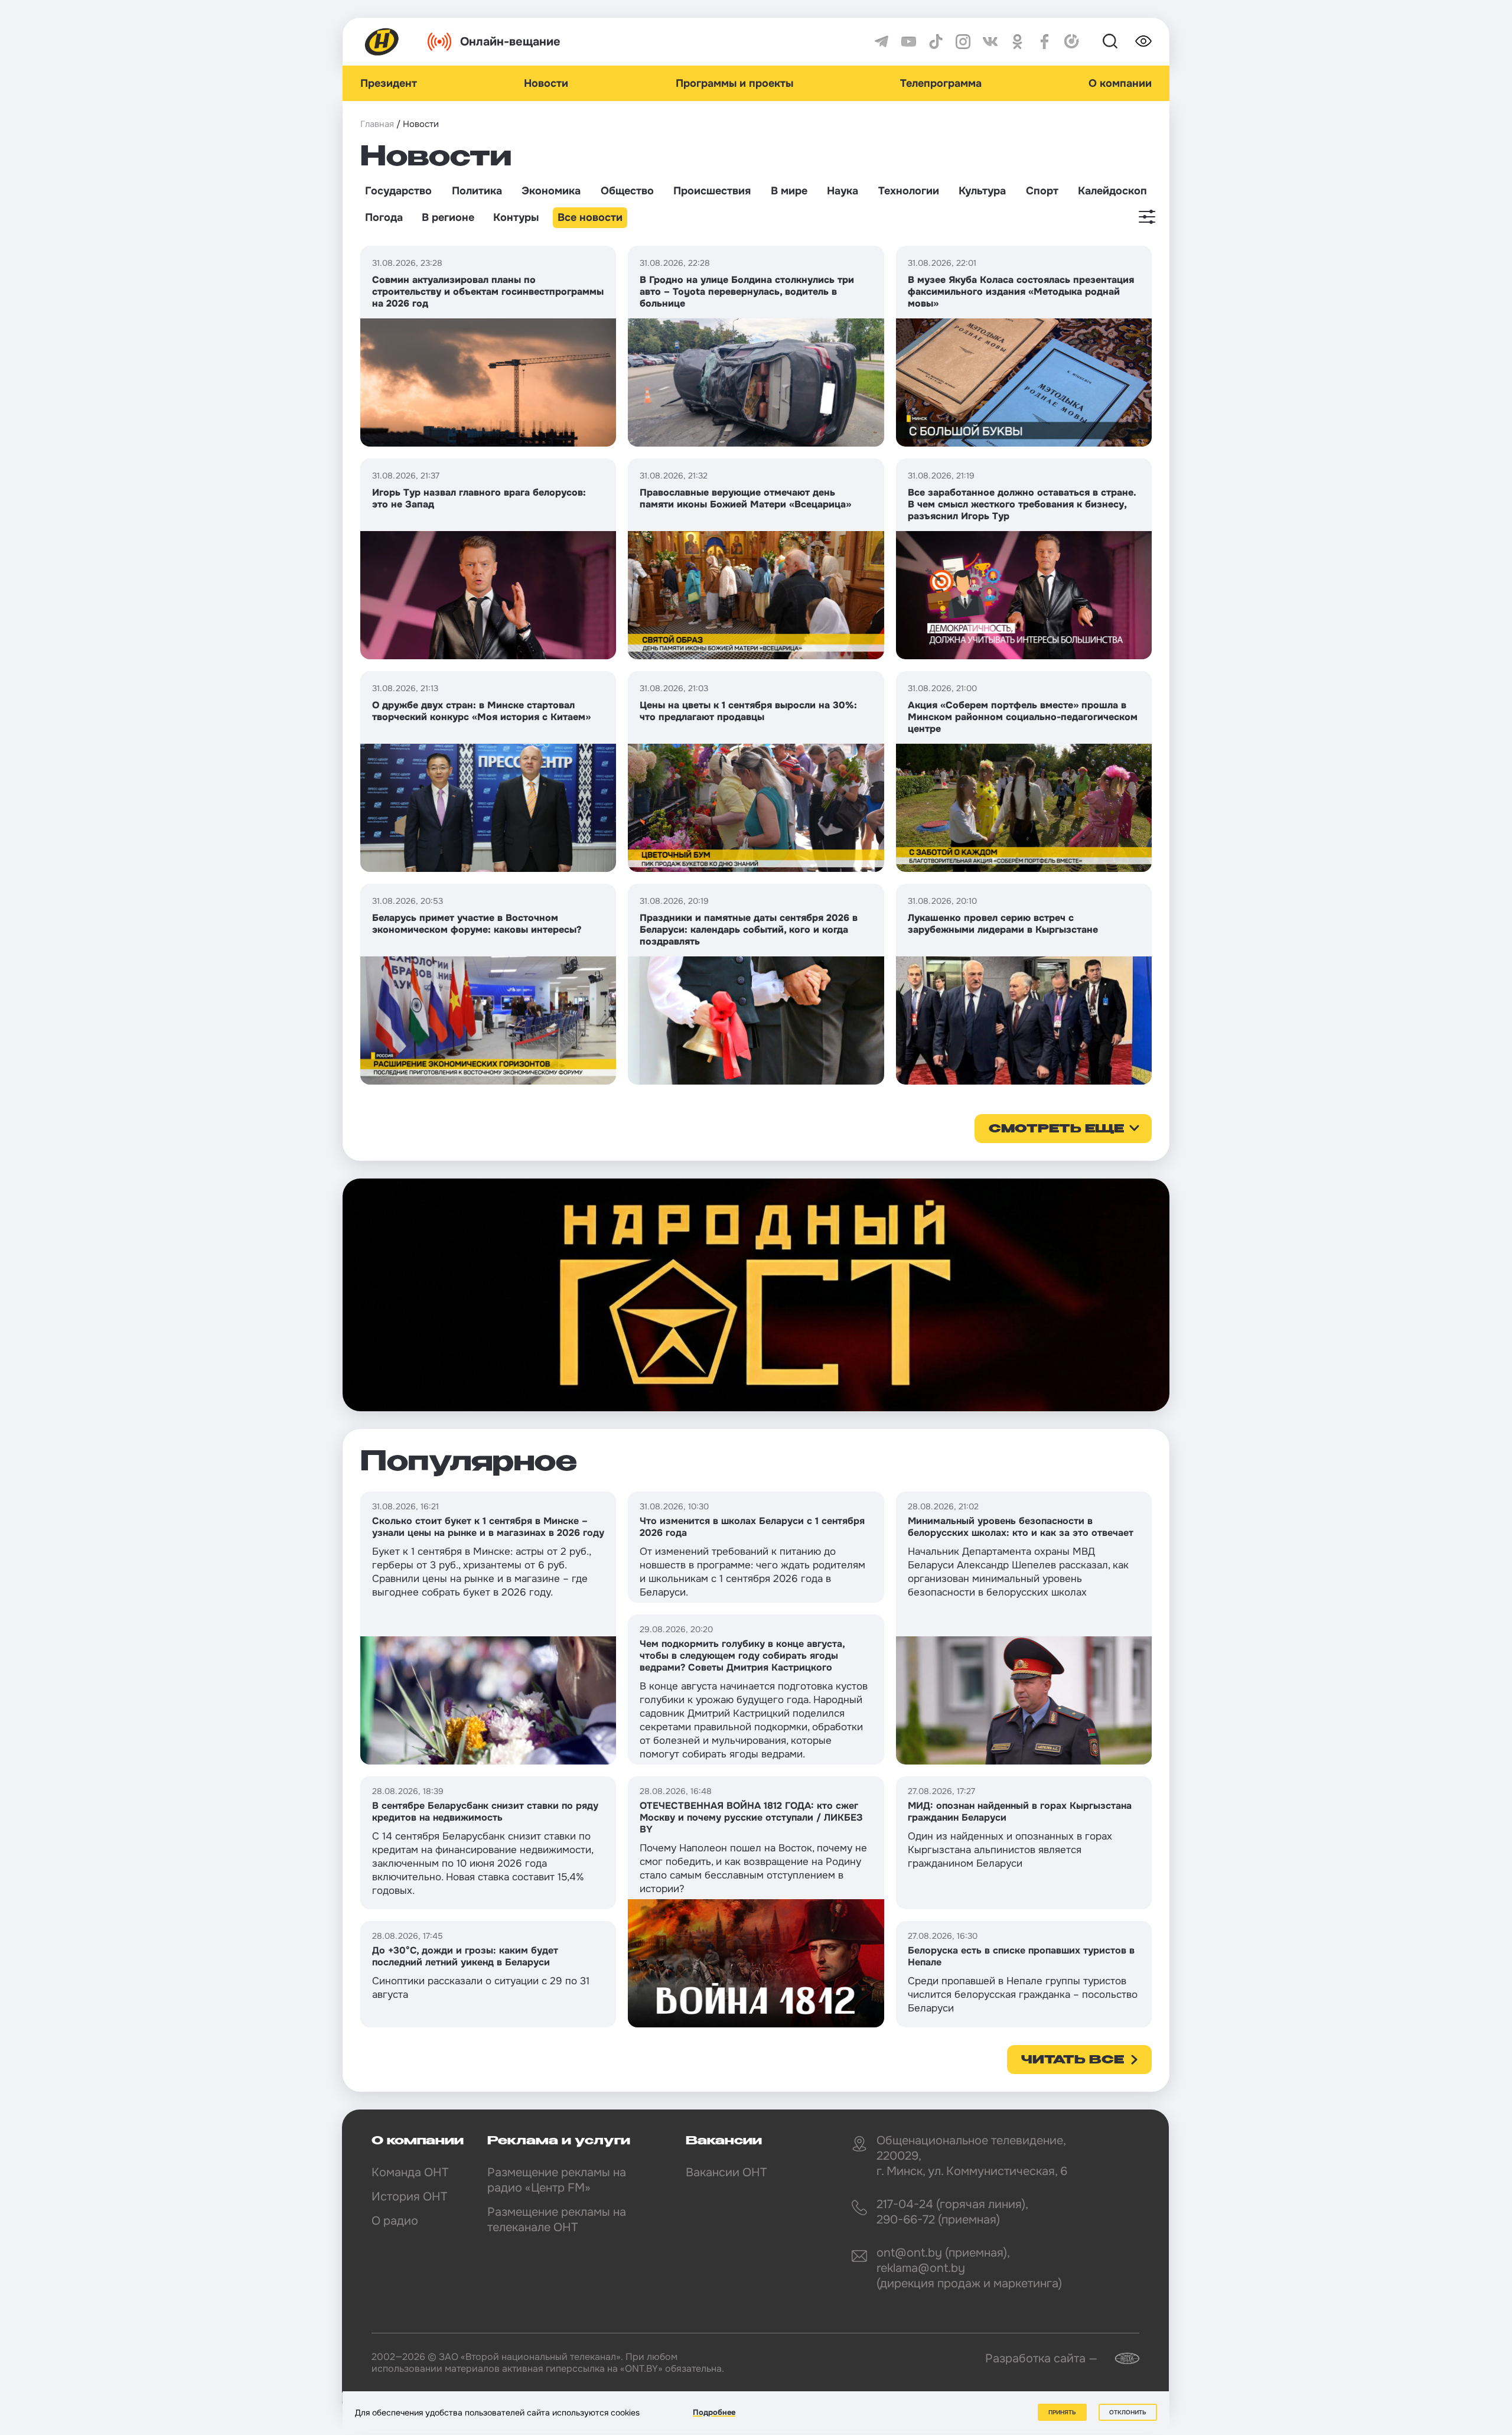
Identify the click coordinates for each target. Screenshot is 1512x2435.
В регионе (448, 217)
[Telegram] (882, 42)
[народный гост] (756, 1295)
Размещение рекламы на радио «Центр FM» (557, 2180)
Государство (398, 191)
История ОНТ (409, 2197)
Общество (627, 191)
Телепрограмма (941, 83)
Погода (384, 217)
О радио (395, 2221)
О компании (1120, 83)
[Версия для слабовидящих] (1143, 41)
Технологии (909, 191)
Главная (377, 124)
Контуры (516, 217)
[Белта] (1120, 2359)
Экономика (551, 191)
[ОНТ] (382, 42)
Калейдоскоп (1112, 191)
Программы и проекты (734, 83)
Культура (982, 191)
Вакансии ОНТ (726, 2172)
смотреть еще (1056, 1129)
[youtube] (909, 42)
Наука (843, 191)
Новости (546, 83)
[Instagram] (963, 42)
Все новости (590, 217)
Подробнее (714, 2412)
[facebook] (1045, 42)
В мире (789, 191)
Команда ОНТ (410, 2172)
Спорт (1042, 191)
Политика (477, 191)
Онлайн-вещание (510, 42)
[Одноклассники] (1017, 42)
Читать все (1073, 2060)
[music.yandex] (1072, 42)
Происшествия (712, 191)
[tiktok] (936, 42)
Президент (389, 83)
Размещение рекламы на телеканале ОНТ (557, 2220)
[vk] (990, 42)
